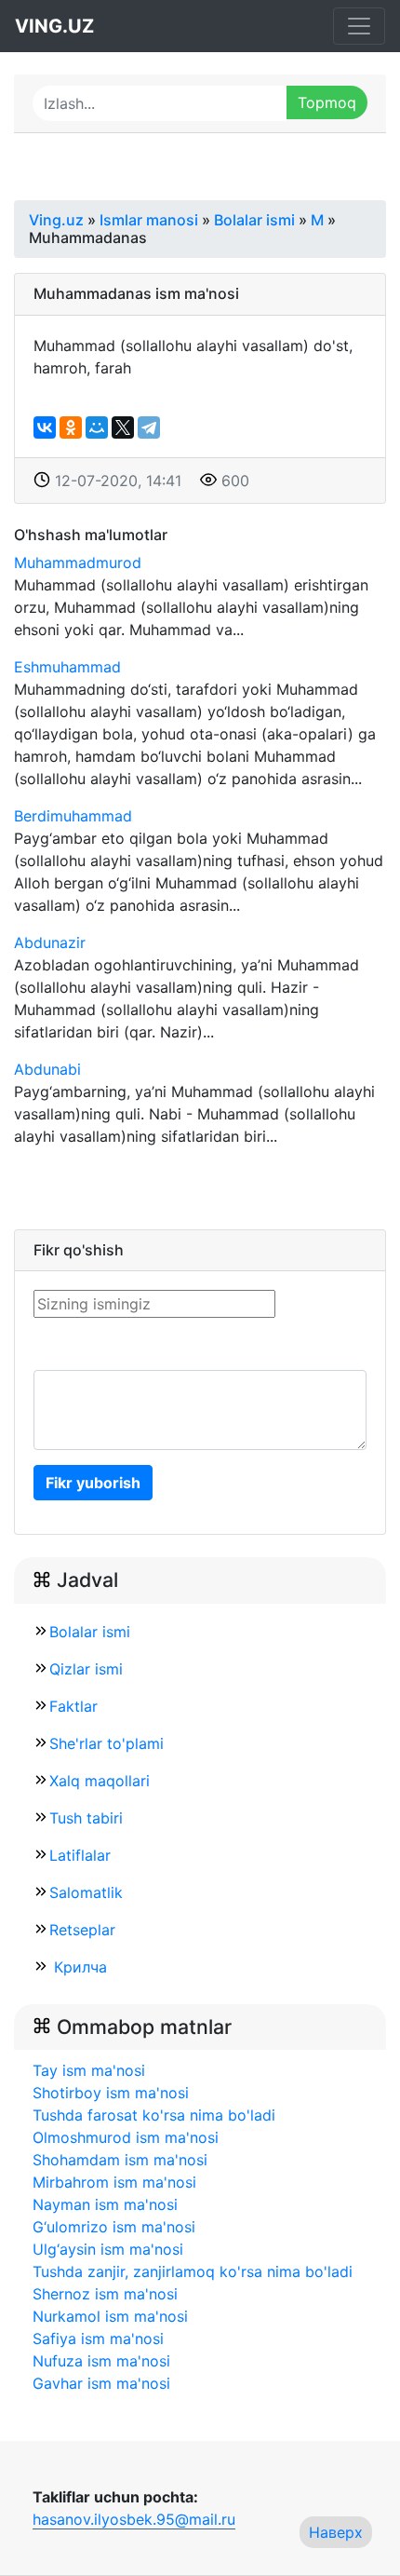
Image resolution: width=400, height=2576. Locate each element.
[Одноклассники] (71, 427)
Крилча (78, 1967)
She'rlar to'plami (107, 1743)
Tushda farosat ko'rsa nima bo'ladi (154, 2115)
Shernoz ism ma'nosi (105, 2294)
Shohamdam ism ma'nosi (120, 2160)
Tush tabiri (86, 1818)
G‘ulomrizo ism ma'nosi (114, 2227)
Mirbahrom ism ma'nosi (114, 2182)
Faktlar (73, 1706)
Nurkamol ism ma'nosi (110, 2316)
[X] (123, 427)
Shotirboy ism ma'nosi (111, 2093)
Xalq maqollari (100, 1781)
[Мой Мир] (97, 427)
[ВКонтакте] (45, 427)
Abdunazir (50, 942)
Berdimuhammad (73, 816)
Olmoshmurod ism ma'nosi (126, 2137)
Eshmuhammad (67, 667)
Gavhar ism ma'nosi (101, 2383)
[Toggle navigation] (359, 26)
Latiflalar (80, 1855)
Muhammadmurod (78, 563)
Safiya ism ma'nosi (98, 2339)
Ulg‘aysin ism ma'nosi (108, 2249)
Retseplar (82, 1930)
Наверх (336, 2532)
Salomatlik (86, 1892)
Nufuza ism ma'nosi (101, 2361)
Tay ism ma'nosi (89, 2070)
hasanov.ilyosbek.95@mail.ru (134, 2519)
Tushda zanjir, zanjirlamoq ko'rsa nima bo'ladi (193, 2271)
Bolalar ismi (90, 1632)
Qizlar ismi (86, 1669)
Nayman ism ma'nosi (105, 2204)
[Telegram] (149, 427)
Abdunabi (47, 1069)
